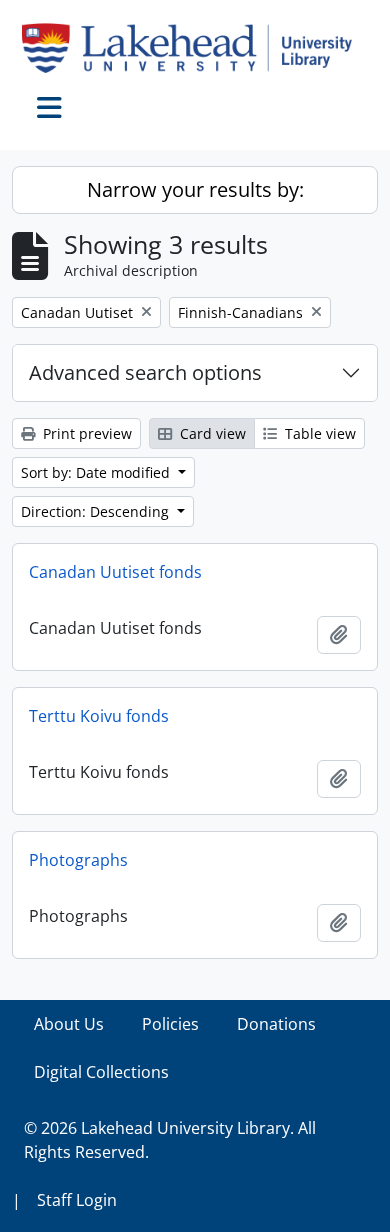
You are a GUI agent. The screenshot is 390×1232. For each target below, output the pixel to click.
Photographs (78, 860)
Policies (170, 1024)
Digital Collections (101, 1072)
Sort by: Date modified (97, 472)
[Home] (195, 48)
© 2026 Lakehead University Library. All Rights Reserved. (170, 1140)
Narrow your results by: (195, 189)
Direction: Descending (97, 511)
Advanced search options (145, 372)
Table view (318, 433)
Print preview (85, 433)
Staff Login (77, 1200)
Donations (276, 1024)
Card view (211, 433)
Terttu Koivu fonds (99, 716)
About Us (69, 1024)
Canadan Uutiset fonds (115, 572)
